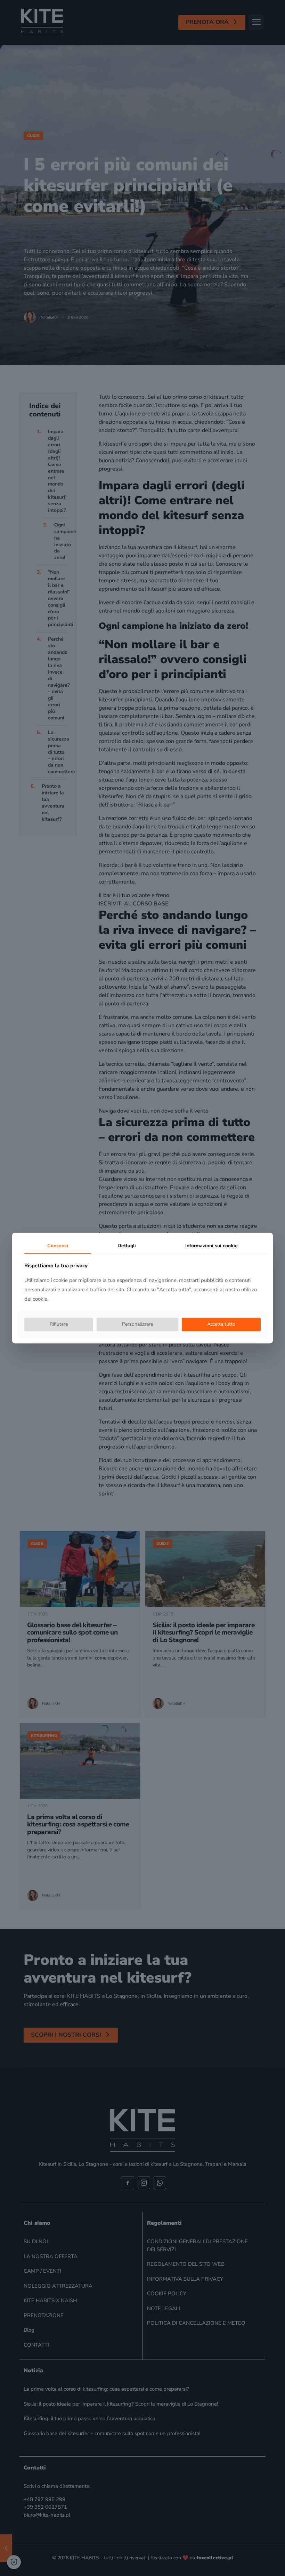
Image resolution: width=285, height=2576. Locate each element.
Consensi (58, 1246)
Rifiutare (59, 1324)
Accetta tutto (221, 1324)
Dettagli (127, 1246)
